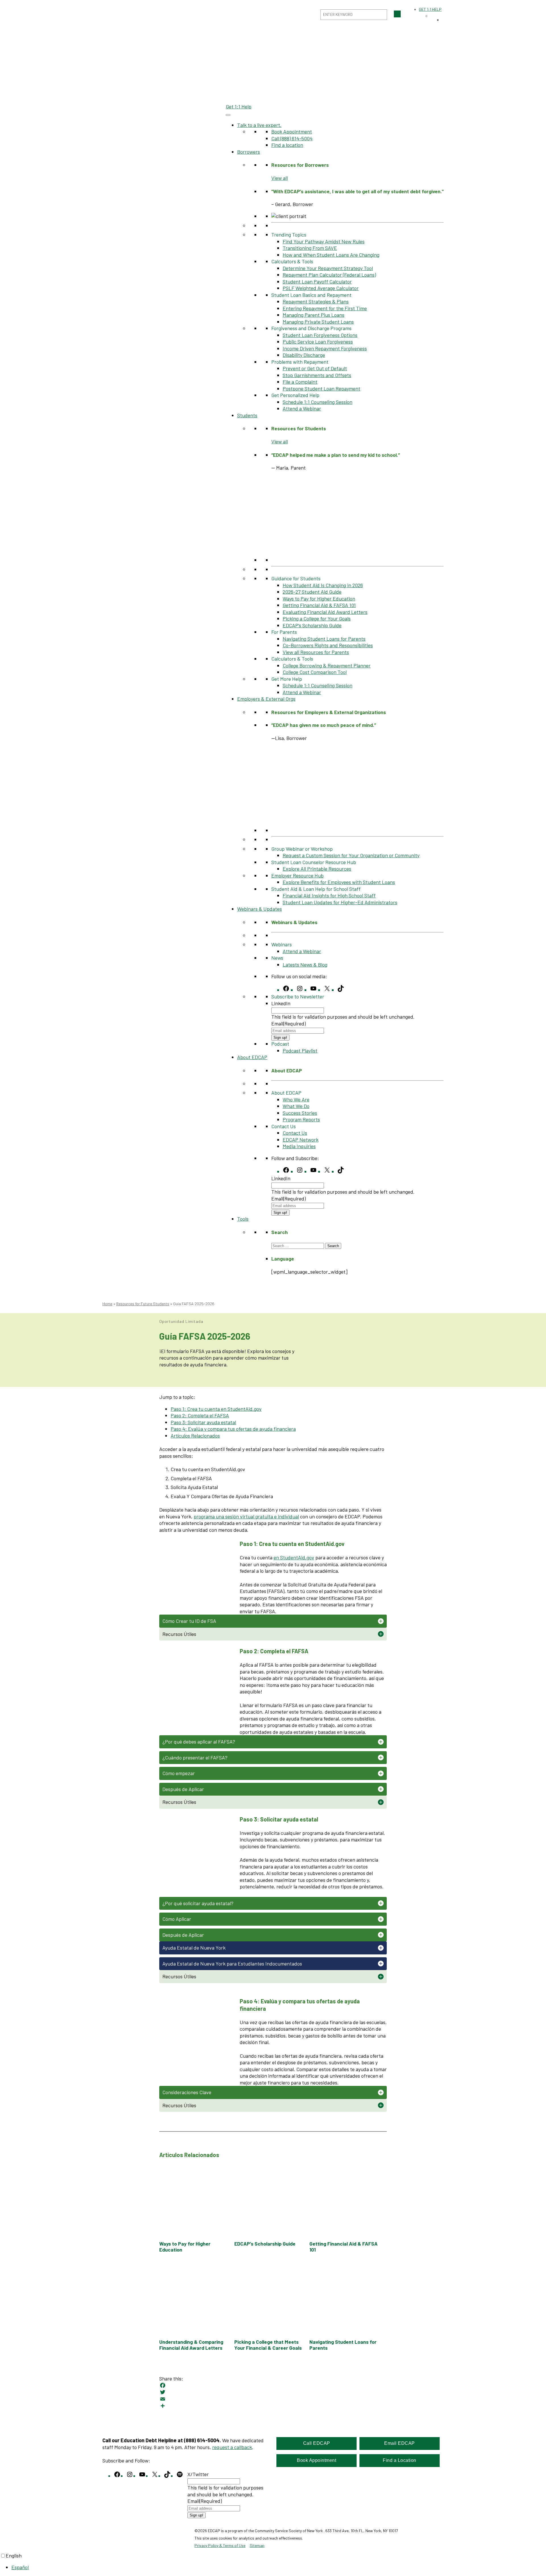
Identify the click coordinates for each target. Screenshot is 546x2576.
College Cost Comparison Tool (315, 672)
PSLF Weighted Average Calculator (321, 288)
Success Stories (300, 1113)
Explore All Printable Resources (317, 869)
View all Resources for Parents (316, 652)
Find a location (287, 145)
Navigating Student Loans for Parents (324, 639)
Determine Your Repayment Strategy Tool (328, 268)
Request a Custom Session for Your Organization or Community (351, 855)
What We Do (296, 1106)
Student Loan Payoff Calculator (317, 281)
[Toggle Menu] (228, 115)
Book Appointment (292, 131)
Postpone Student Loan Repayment (321, 388)
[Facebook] (273, 2385)
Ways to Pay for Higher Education (319, 599)
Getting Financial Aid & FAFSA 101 (319, 605)
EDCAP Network (301, 1140)
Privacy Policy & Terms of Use (220, 2545)
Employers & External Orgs (266, 699)
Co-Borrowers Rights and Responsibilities (328, 645)
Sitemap (257, 2545)
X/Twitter (198, 2474)
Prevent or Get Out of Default (315, 368)
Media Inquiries (299, 1146)
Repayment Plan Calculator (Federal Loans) (329, 275)
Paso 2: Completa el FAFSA (200, 1415)
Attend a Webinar (302, 408)
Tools (243, 1219)
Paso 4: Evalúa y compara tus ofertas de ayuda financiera (233, 1429)
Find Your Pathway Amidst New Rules (324, 241)
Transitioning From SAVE (310, 248)
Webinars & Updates (259, 909)
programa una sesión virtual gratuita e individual (246, 1516)
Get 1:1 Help (239, 106)
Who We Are (296, 1099)
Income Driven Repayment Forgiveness (325, 348)
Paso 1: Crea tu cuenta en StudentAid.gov (216, 1409)
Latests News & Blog (305, 965)
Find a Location (400, 2460)
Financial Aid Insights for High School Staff (329, 895)
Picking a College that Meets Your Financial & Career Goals (268, 2345)
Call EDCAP (317, 2443)
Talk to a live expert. (259, 125)
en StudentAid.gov (294, 1557)
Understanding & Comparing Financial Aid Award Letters (191, 2345)
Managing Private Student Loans (318, 322)
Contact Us (295, 1133)
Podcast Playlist (300, 1050)
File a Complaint (300, 382)
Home (107, 1304)
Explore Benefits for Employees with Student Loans (339, 882)
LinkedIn (281, 1003)
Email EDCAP (400, 2443)
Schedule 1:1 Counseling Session (318, 402)
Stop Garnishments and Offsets (317, 375)
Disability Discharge (304, 355)
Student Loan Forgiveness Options (320, 335)
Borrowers (249, 152)
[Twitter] (273, 2392)
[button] (273, 1621)
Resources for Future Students (143, 1304)
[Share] (273, 2406)
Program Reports (301, 1119)
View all (280, 178)
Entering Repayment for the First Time (325, 308)
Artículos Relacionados (195, 1436)
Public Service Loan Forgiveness (318, 342)
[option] (279, 2567)
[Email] (273, 2399)
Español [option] (20, 2567)
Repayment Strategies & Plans (316, 301)
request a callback (232, 2447)
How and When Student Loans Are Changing (331, 255)
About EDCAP (252, 1057)
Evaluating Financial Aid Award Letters (325, 612)
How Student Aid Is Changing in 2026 (323, 585)
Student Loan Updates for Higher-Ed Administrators (340, 902)
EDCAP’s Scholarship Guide (312, 625)
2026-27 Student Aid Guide (312, 592)
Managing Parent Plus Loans (314, 315)
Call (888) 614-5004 (292, 138)
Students (247, 415)
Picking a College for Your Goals (317, 618)
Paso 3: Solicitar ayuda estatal (203, 1422)
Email (288, 1023)
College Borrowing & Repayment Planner (327, 665)
